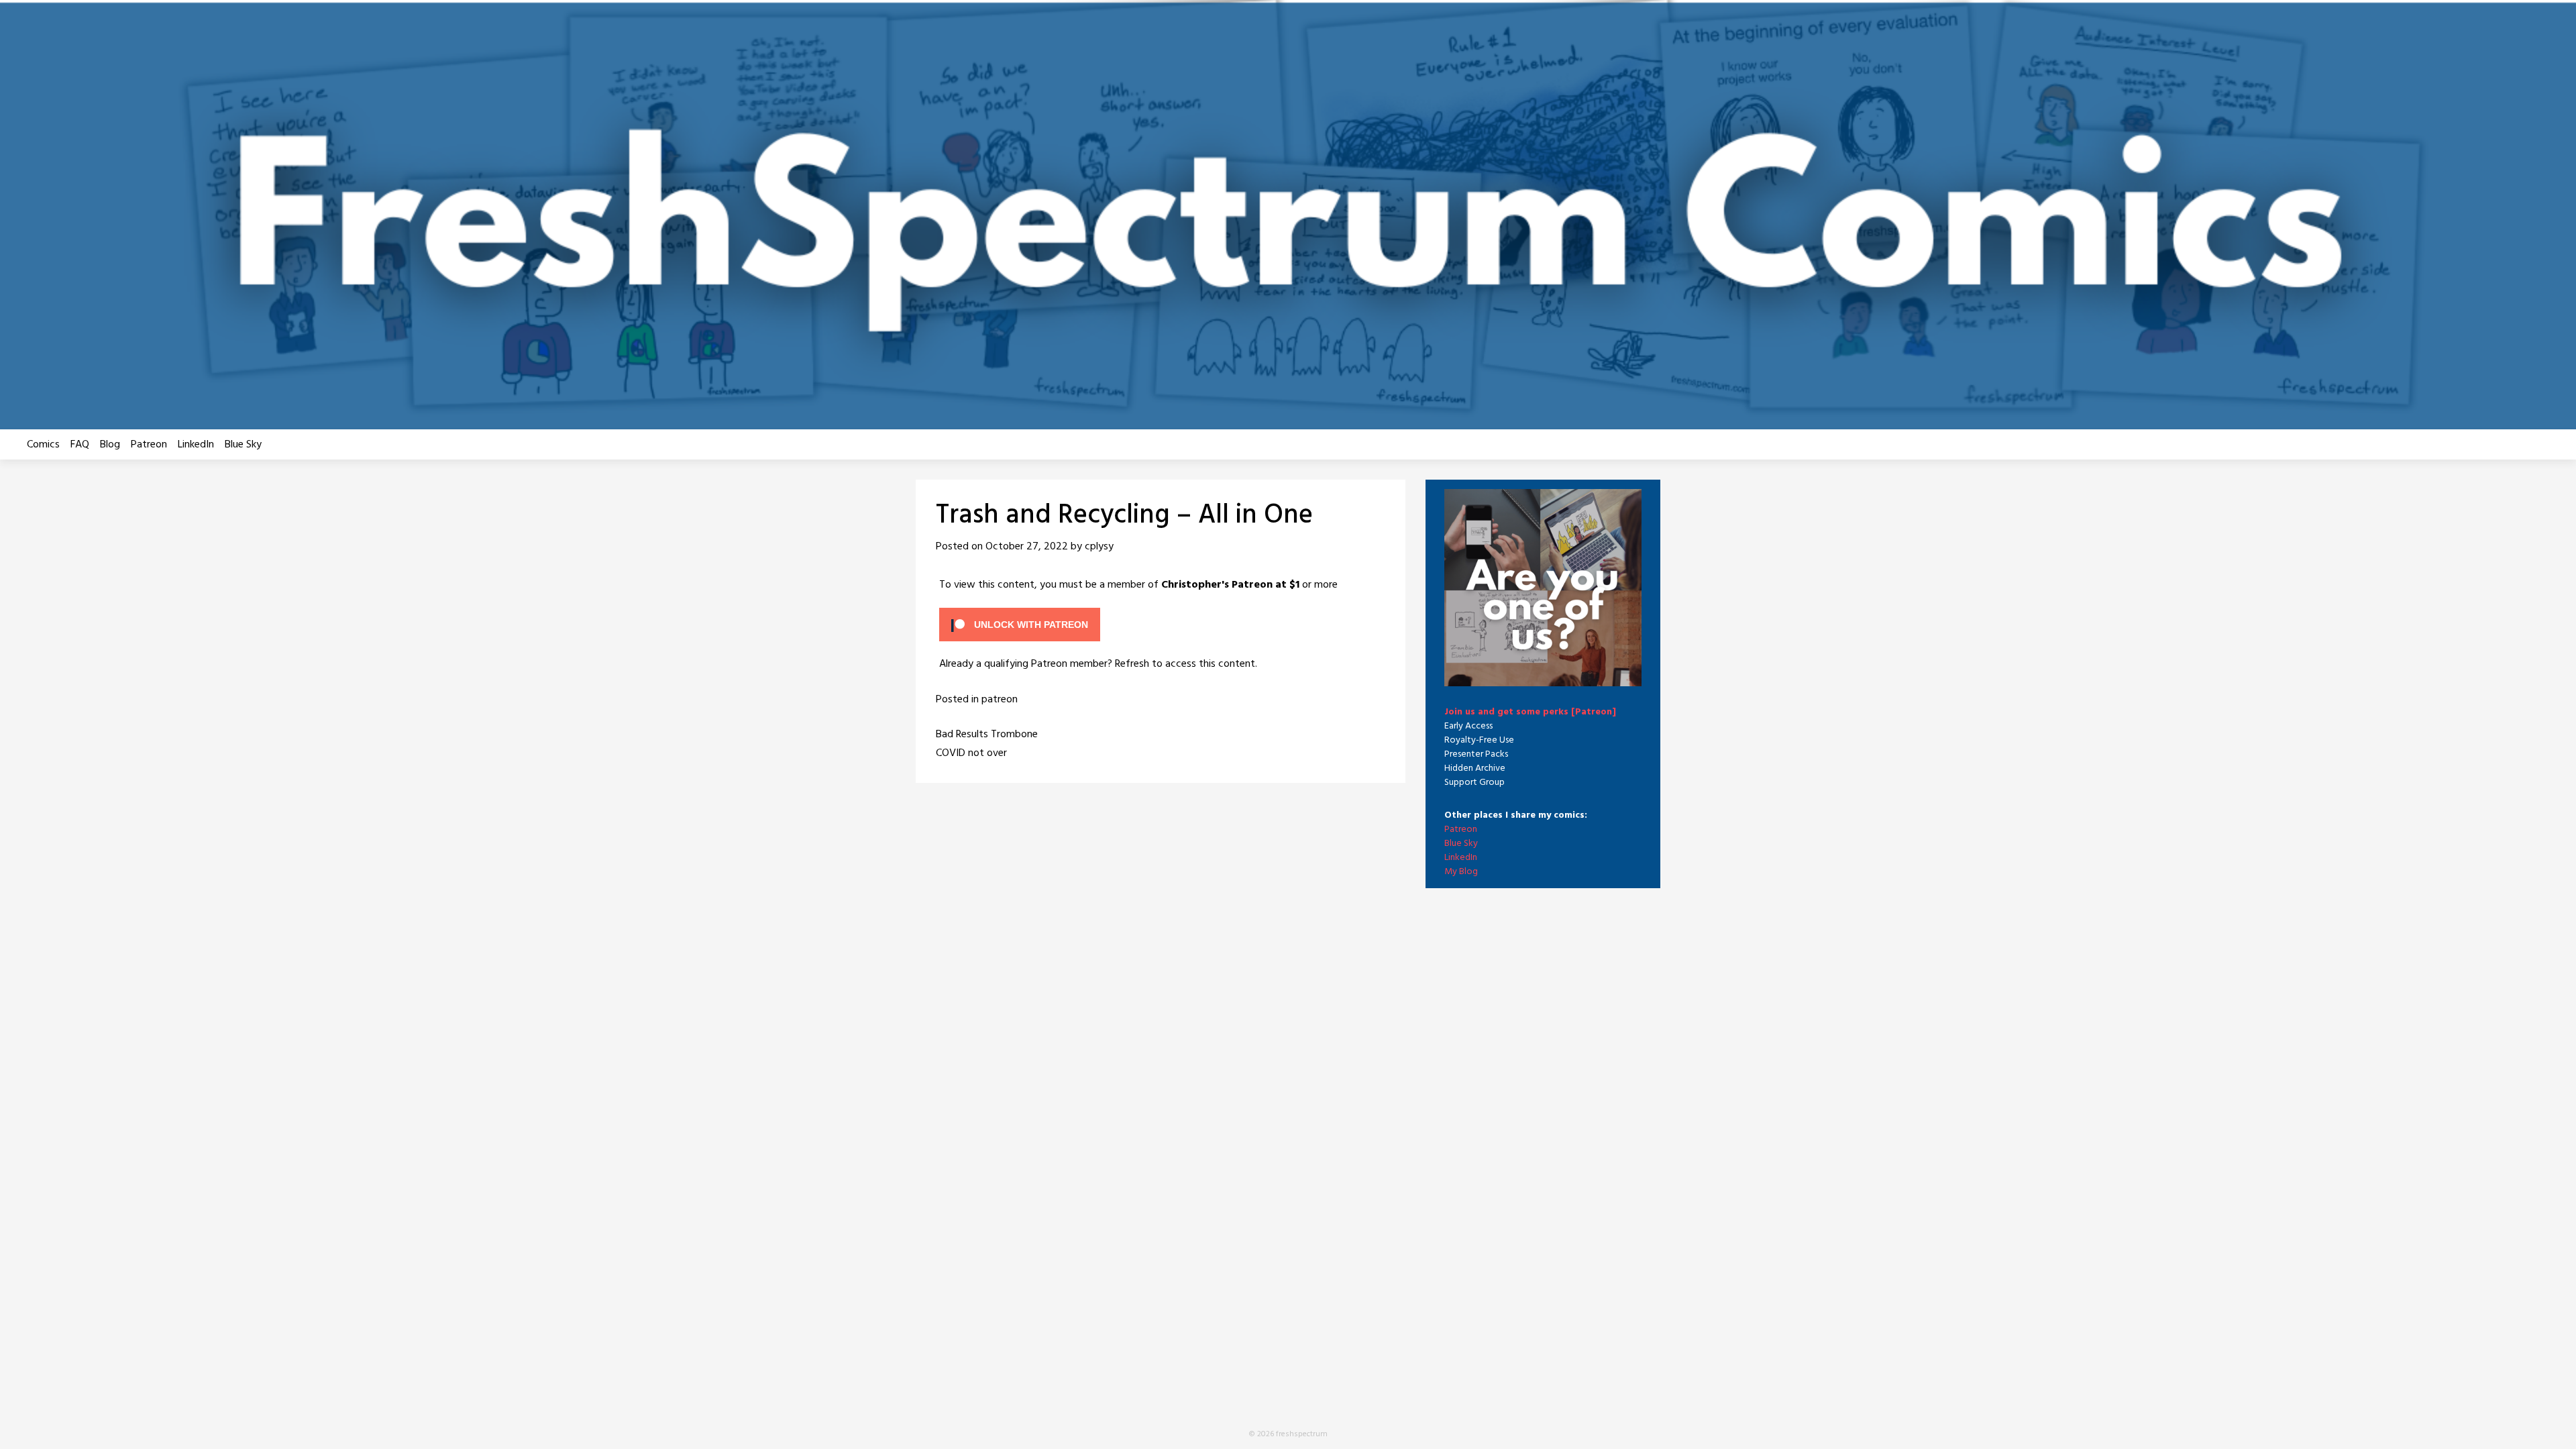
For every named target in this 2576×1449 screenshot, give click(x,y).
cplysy (1099, 547)
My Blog (1461, 872)
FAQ (80, 445)
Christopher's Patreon (1217, 585)
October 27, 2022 (1027, 547)
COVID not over (971, 753)
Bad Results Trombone (987, 735)
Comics (43, 445)
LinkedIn (196, 445)
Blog (110, 445)
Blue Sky (243, 445)
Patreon (149, 445)
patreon (1000, 700)
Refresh (1132, 664)
